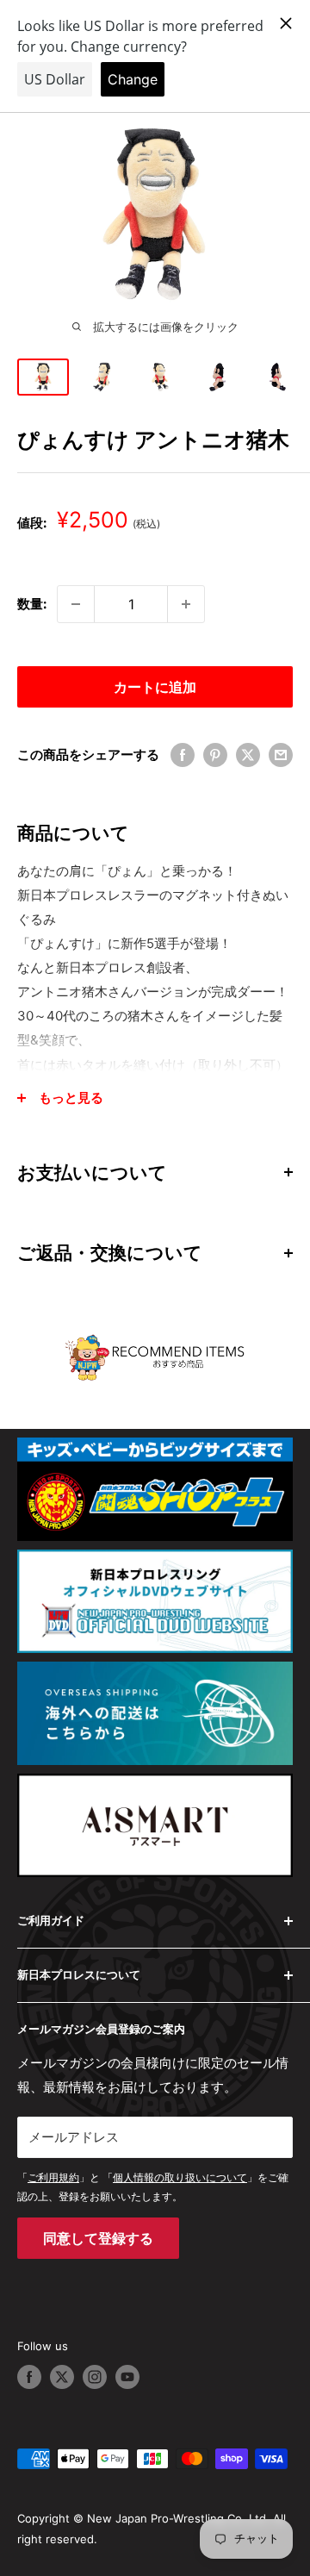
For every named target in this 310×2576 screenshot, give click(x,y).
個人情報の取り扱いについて (180, 2177)
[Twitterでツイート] (248, 755)
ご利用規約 (53, 2177)
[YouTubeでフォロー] (127, 2377)
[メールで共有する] (281, 755)
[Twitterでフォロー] (62, 2377)
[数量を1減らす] (76, 604)
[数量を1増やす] (186, 604)
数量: (32, 604)
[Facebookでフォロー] (29, 2377)
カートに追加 (155, 687)
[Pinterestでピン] (215, 755)
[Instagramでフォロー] (95, 2377)
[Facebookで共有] (183, 755)
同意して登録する (98, 2238)
